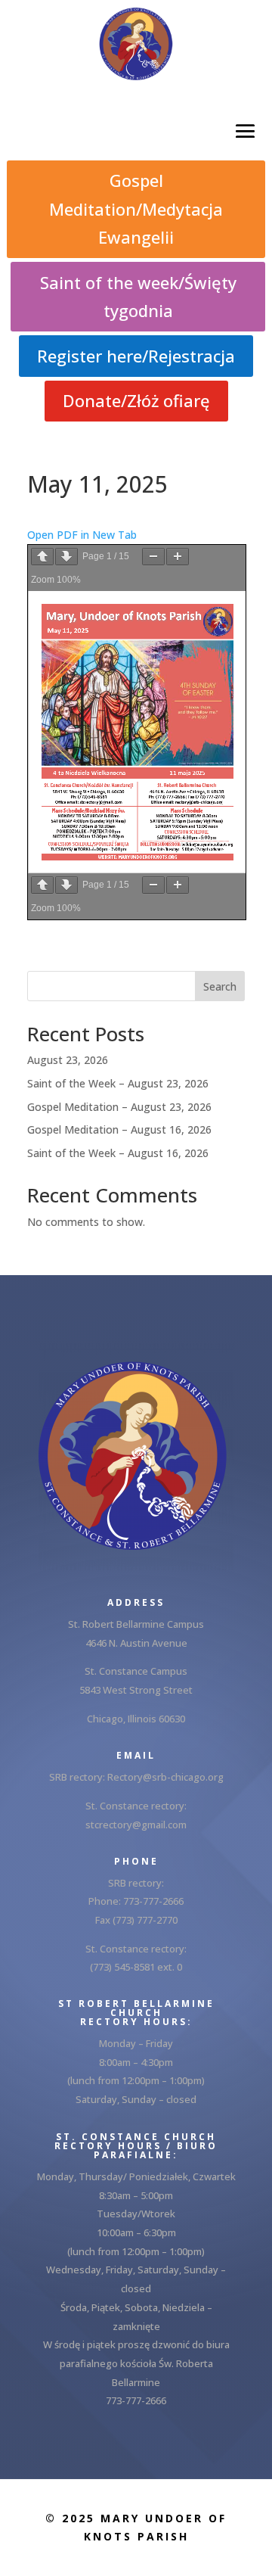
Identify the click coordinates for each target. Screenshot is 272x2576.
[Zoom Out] (153, 557)
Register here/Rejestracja (136, 356)
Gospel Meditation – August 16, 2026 (119, 1129)
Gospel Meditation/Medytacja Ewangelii (136, 208)
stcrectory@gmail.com (136, 1825)
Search (220, 986)
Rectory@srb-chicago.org (165, 1777)
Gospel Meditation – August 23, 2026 (119, 1107)
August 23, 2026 (68, 1060)
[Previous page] (42, 557)
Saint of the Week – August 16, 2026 (118, 1153)
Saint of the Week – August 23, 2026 (118, 1083)
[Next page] (66, 557)
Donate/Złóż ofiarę (136, 400)
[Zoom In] (178, 557)
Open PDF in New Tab (82, 535)
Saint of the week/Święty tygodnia (138, 296)
